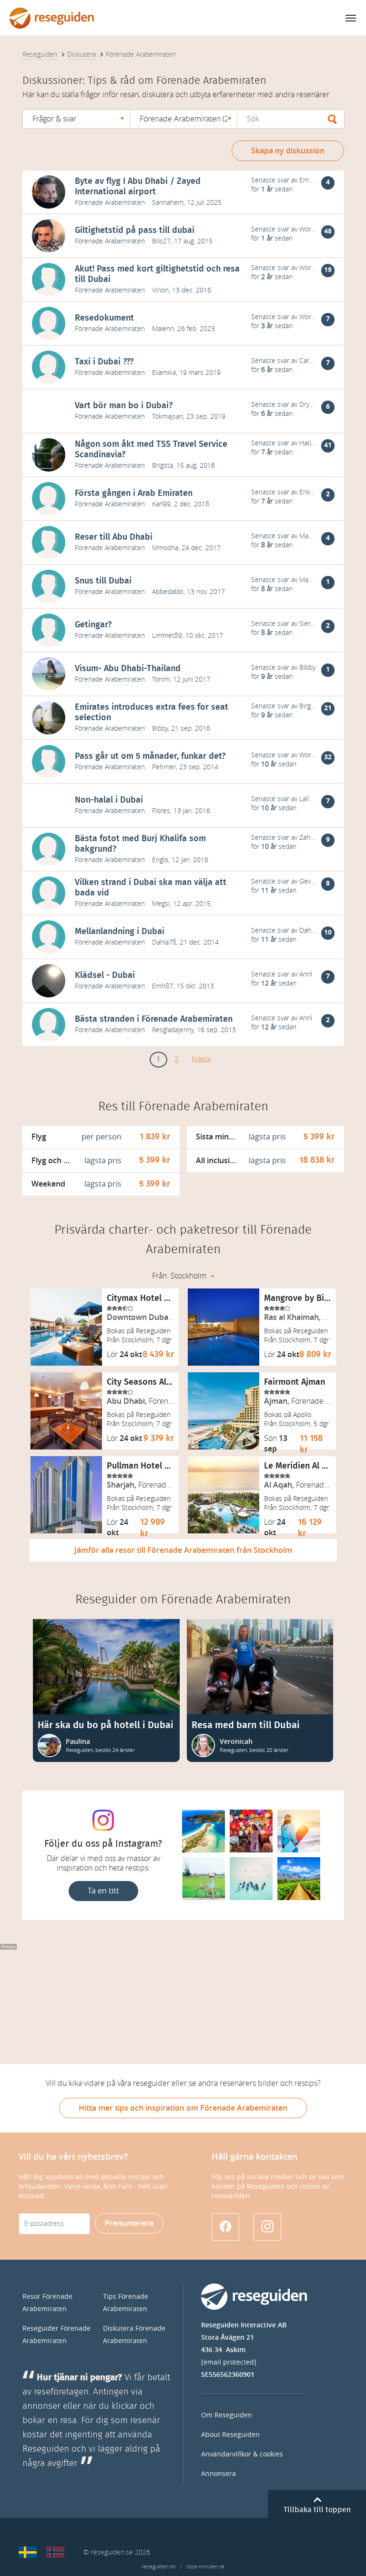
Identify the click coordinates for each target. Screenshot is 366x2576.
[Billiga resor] (28, 2552)
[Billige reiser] (55, 2552)
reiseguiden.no (158, 2567)
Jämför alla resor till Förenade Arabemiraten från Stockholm (183, 1550)
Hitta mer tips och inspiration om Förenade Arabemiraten (183, 2108)
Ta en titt (103, 1891)
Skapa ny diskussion (288, 151)
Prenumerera (129, 2223)
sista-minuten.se (205, 2567)
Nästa (201, 1060)
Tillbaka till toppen (317, 2510)
